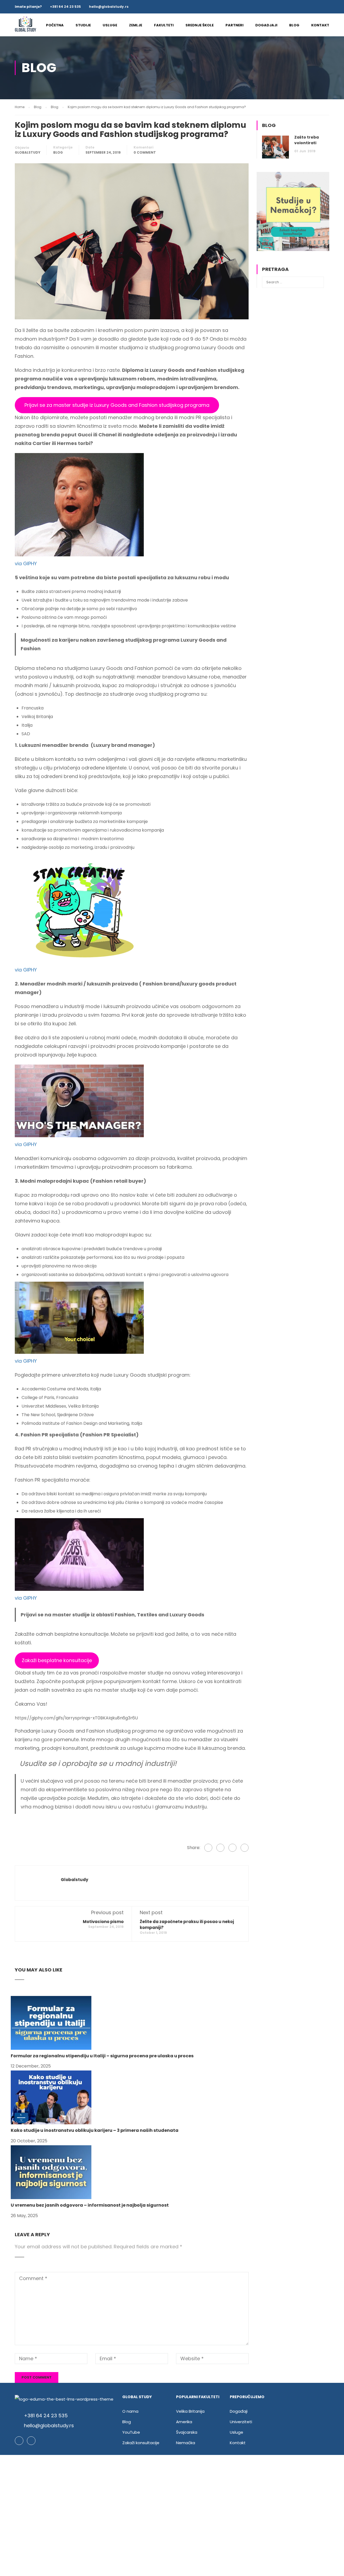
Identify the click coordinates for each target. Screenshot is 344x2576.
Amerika (184, 2422)
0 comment (145, 152)
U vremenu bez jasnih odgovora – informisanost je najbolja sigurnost (90, 2205)
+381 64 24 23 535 (65, 7)
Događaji (239, 2411)
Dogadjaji (266, 25)
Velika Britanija (190, 2411)
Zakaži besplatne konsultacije (57, 1660)
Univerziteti (241, 2422)
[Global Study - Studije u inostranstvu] (26, 28)
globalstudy (28, 152)
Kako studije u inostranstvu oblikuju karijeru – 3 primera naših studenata (95, 2130)
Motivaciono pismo (103, 1922)
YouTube (131, 2432)
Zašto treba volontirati (307, 140)
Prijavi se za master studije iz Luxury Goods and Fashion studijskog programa (117, 405)
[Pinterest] (245, 1848)
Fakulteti (164, 25)
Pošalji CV (172, 2532)
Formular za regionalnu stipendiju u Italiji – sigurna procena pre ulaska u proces (102, 2056)
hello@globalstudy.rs (109, 7)
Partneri (234, 25)
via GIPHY (26, 563)
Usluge (110, 25)
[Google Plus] (220, 1848)
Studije (83, 25)
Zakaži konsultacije (141, 2443)
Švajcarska (187, 2432)
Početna (55, 25)
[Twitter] (232, 1848)
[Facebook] (208, 1848)
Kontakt (320, 25)
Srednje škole (200, 25)
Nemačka (186, 2443)
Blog (294, 25)
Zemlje (136, 25)
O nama (130, 2411)
